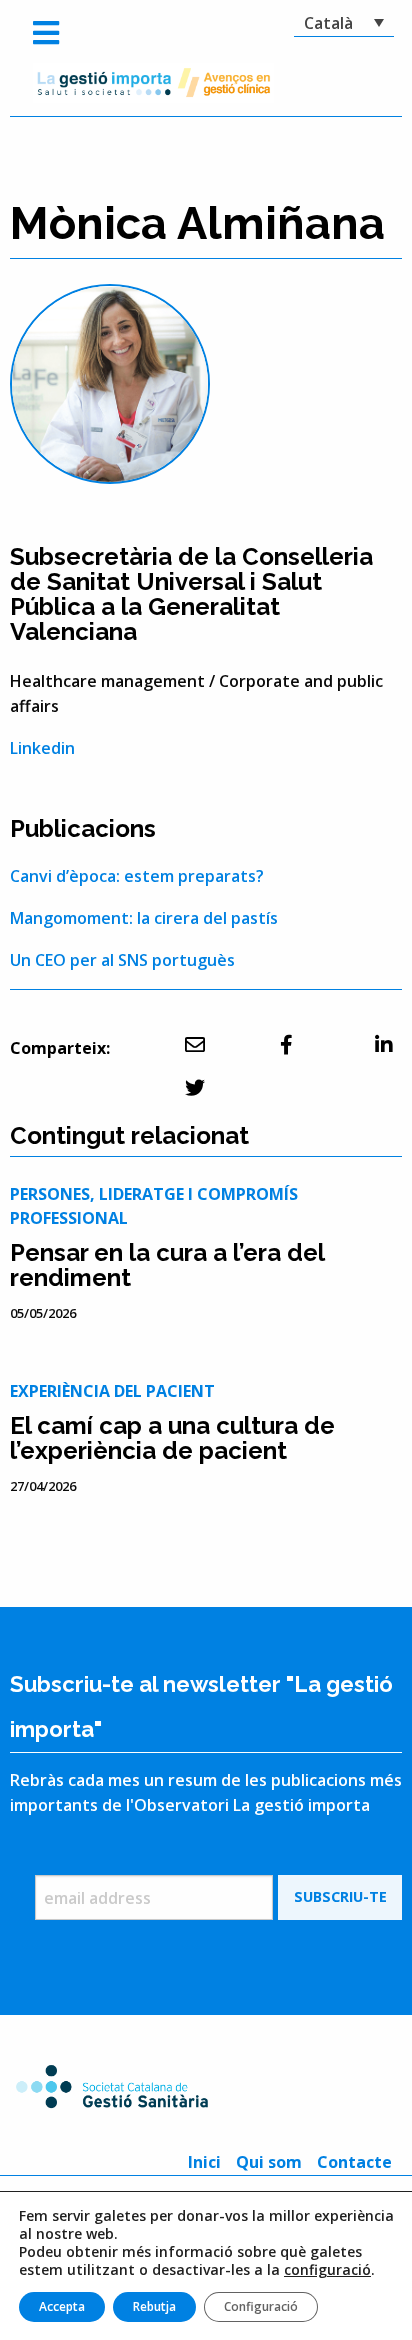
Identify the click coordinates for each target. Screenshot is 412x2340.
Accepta (62, 2306)
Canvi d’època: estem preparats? (137, 876)
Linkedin (42, 748)
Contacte (354, 2162)
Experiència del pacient (112, 1391)
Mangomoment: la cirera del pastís (144, 918)
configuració (327, 2270)
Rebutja (154, 2306)
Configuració (261, 2306)
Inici (204, 2162)
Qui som (269, 2162)
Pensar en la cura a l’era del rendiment (167, 1265)
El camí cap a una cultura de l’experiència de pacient (172, 1438)
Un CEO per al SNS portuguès (122, 960)
